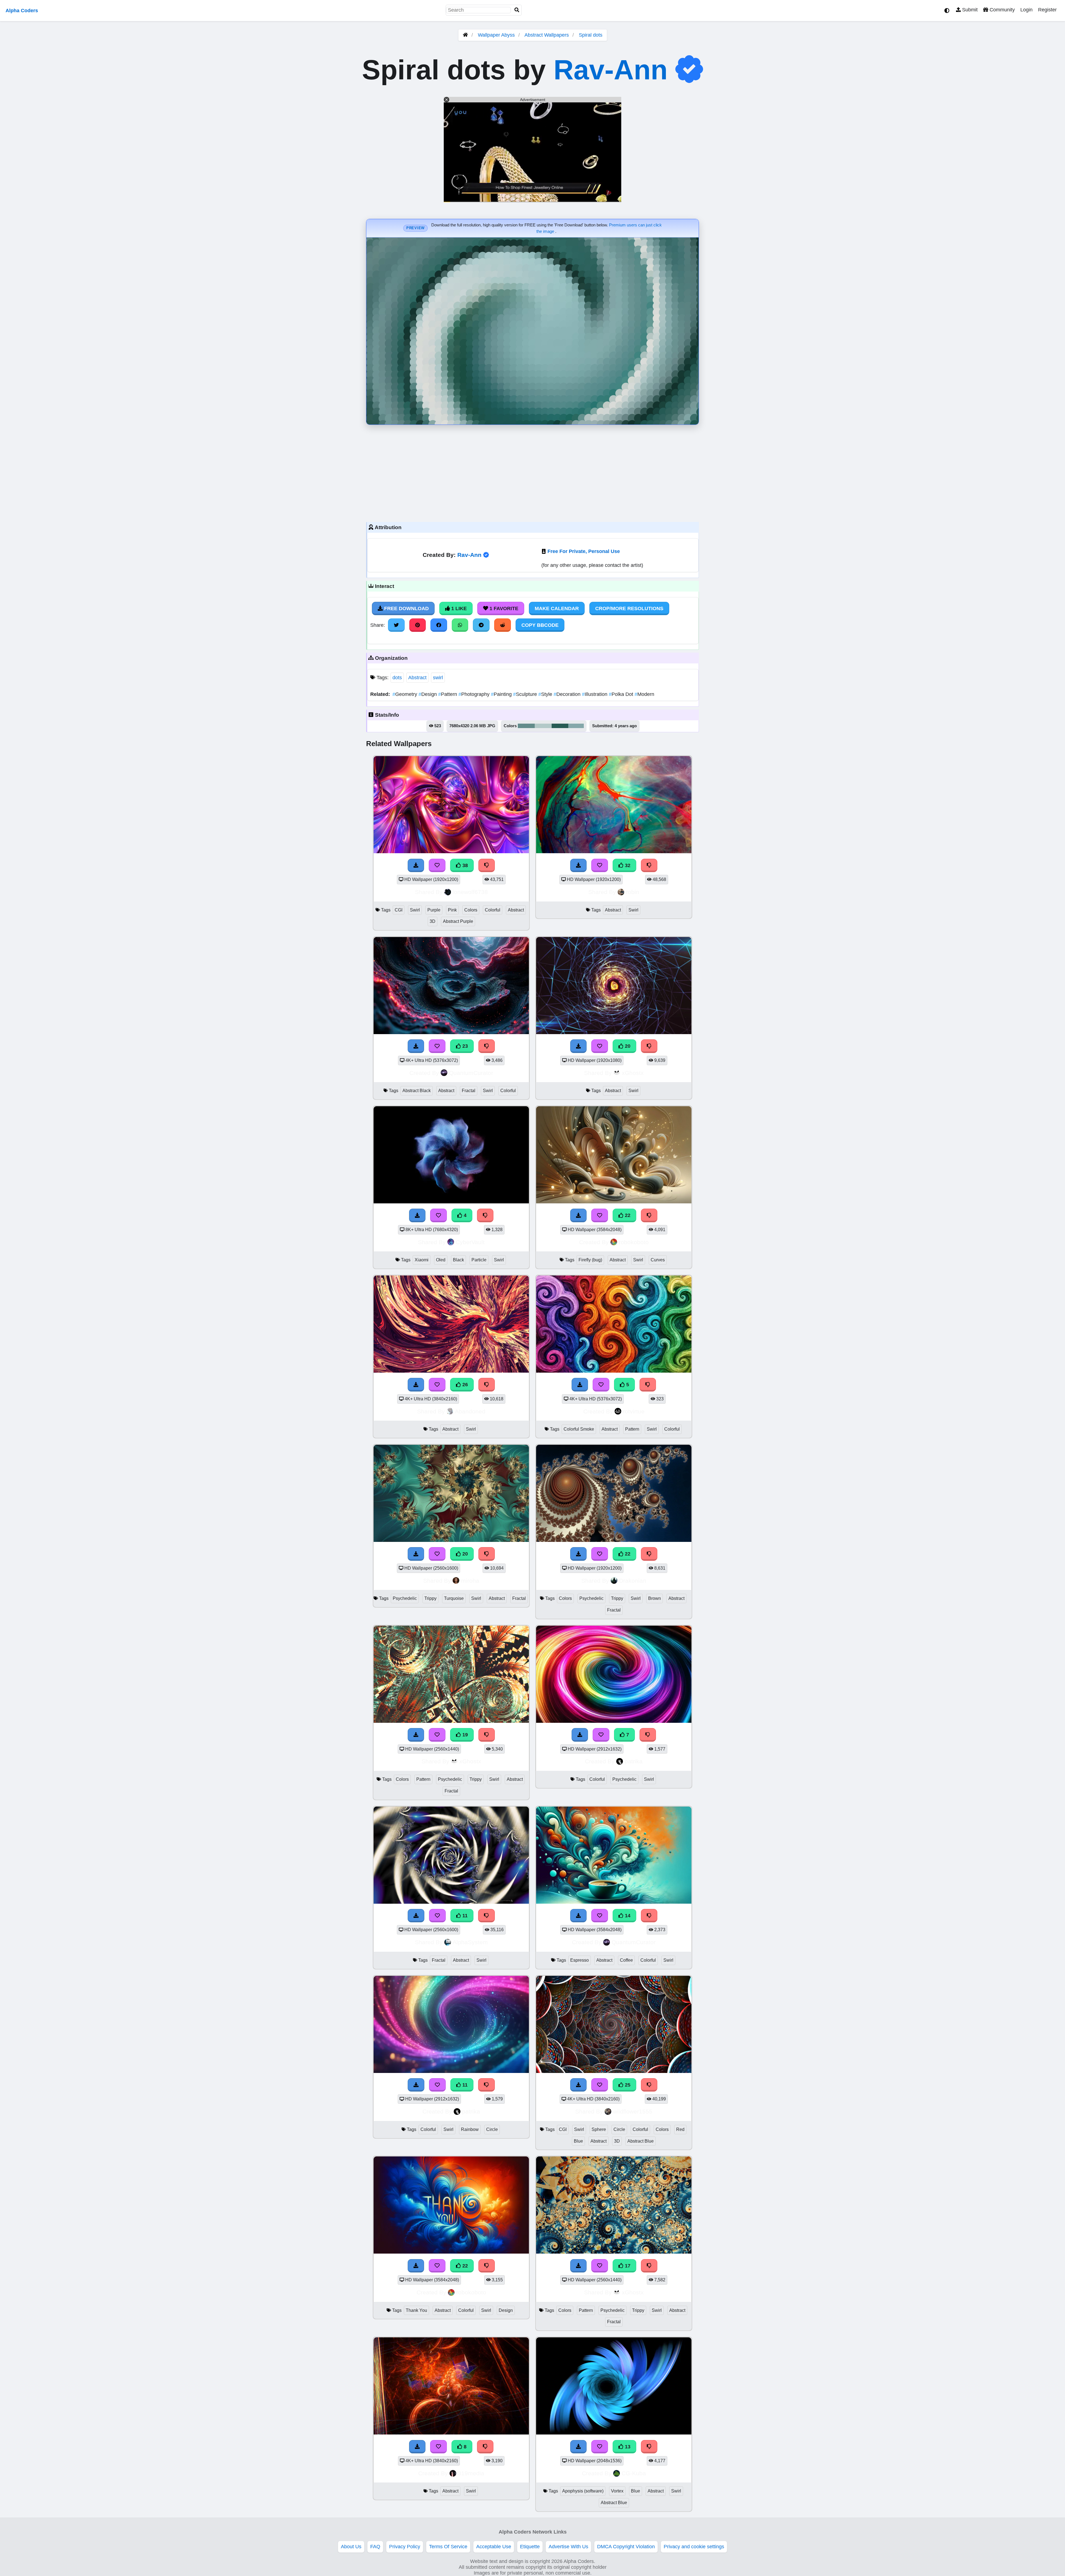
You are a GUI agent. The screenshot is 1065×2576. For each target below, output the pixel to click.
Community (1001, 10)
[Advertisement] (532, 472)
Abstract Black (417, 1091)
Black (458, 1260)
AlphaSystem (470, 1942)
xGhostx (633, 1073)
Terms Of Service (448, 2547)
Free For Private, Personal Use (584, 551)
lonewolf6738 (470, 892)
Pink (452, 910)
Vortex (617, 2491)
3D (433, 921)
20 (627, 1046)
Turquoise (454, 1598)
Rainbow (470, 2129)
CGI (399, 910)
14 (627, 1916)
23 (464, 1046)
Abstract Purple (458, 921)
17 (627, 2266)
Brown (655, 1598)
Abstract (417, 678)
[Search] (517, 10)
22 (627, 1215)
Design (428, 694)
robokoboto (634, 1242)
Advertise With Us (568, 2547)
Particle (479, 1260)
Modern (644, 694)
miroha (470, 1581)
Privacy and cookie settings (694, 2547)
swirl (438, 678)
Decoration (568, 694)
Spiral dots (591, 35)
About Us (351, 2547)
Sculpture (526, 694)
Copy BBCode (540, 625)
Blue (578, 2141)
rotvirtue (634, 1411)
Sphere (599, 2129)
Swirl (415, 910)
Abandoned (470, 1411)
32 (627, 865)
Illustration (595, 694)
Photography (475, 694)
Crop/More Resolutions (629, 608)
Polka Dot (622, 694)
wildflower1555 (633, 2111)
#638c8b (526, 726)
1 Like (458, 608)
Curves (658, 1260)
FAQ (375, 2547)
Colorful (493, 910)
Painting (502, 694)
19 (464, 1735)
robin (633, 892)
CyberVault (470, 1242)
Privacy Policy (405, 2547)
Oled (441, 1260)
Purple (434, 910)
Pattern (448, 694)
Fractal (469, 1091)
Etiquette (530, 2547)
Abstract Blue (641, 2141)
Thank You (416, 2310)
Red (680, 2129)
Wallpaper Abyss (496, 35)
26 (464, 1385)
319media (471, 2473)
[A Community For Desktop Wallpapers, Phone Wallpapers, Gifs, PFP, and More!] (465, 35)
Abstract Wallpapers (547, 35)
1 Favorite (503, 608)
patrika (634, 1761)
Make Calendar (557, 608)
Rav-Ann (611, 70)
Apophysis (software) (583, 2491)
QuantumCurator (471, 1073)
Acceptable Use (494, 2547)
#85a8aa (576, 726)
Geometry (405, 694)
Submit (969, 10)
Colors (471, 910)
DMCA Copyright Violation (626, 2547)
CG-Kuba (634, 2473)
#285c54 (560, 726)
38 (464, 865)
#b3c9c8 (543, 726)
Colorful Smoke (579, 1429)
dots (397, 678)
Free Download (406, 608)
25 (627, 2085)
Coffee (626, 1960)
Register (1047, 10)
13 (627, 2447)
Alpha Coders (22, 11)
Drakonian (633, 1581)
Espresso (580, 1960)
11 (464, 1916)
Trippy (430, 1598)
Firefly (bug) (590, 1260)
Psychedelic (405, 1598)
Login (1026, 10)
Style (546, 694)
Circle (492, 2129)
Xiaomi (422, 1260)
